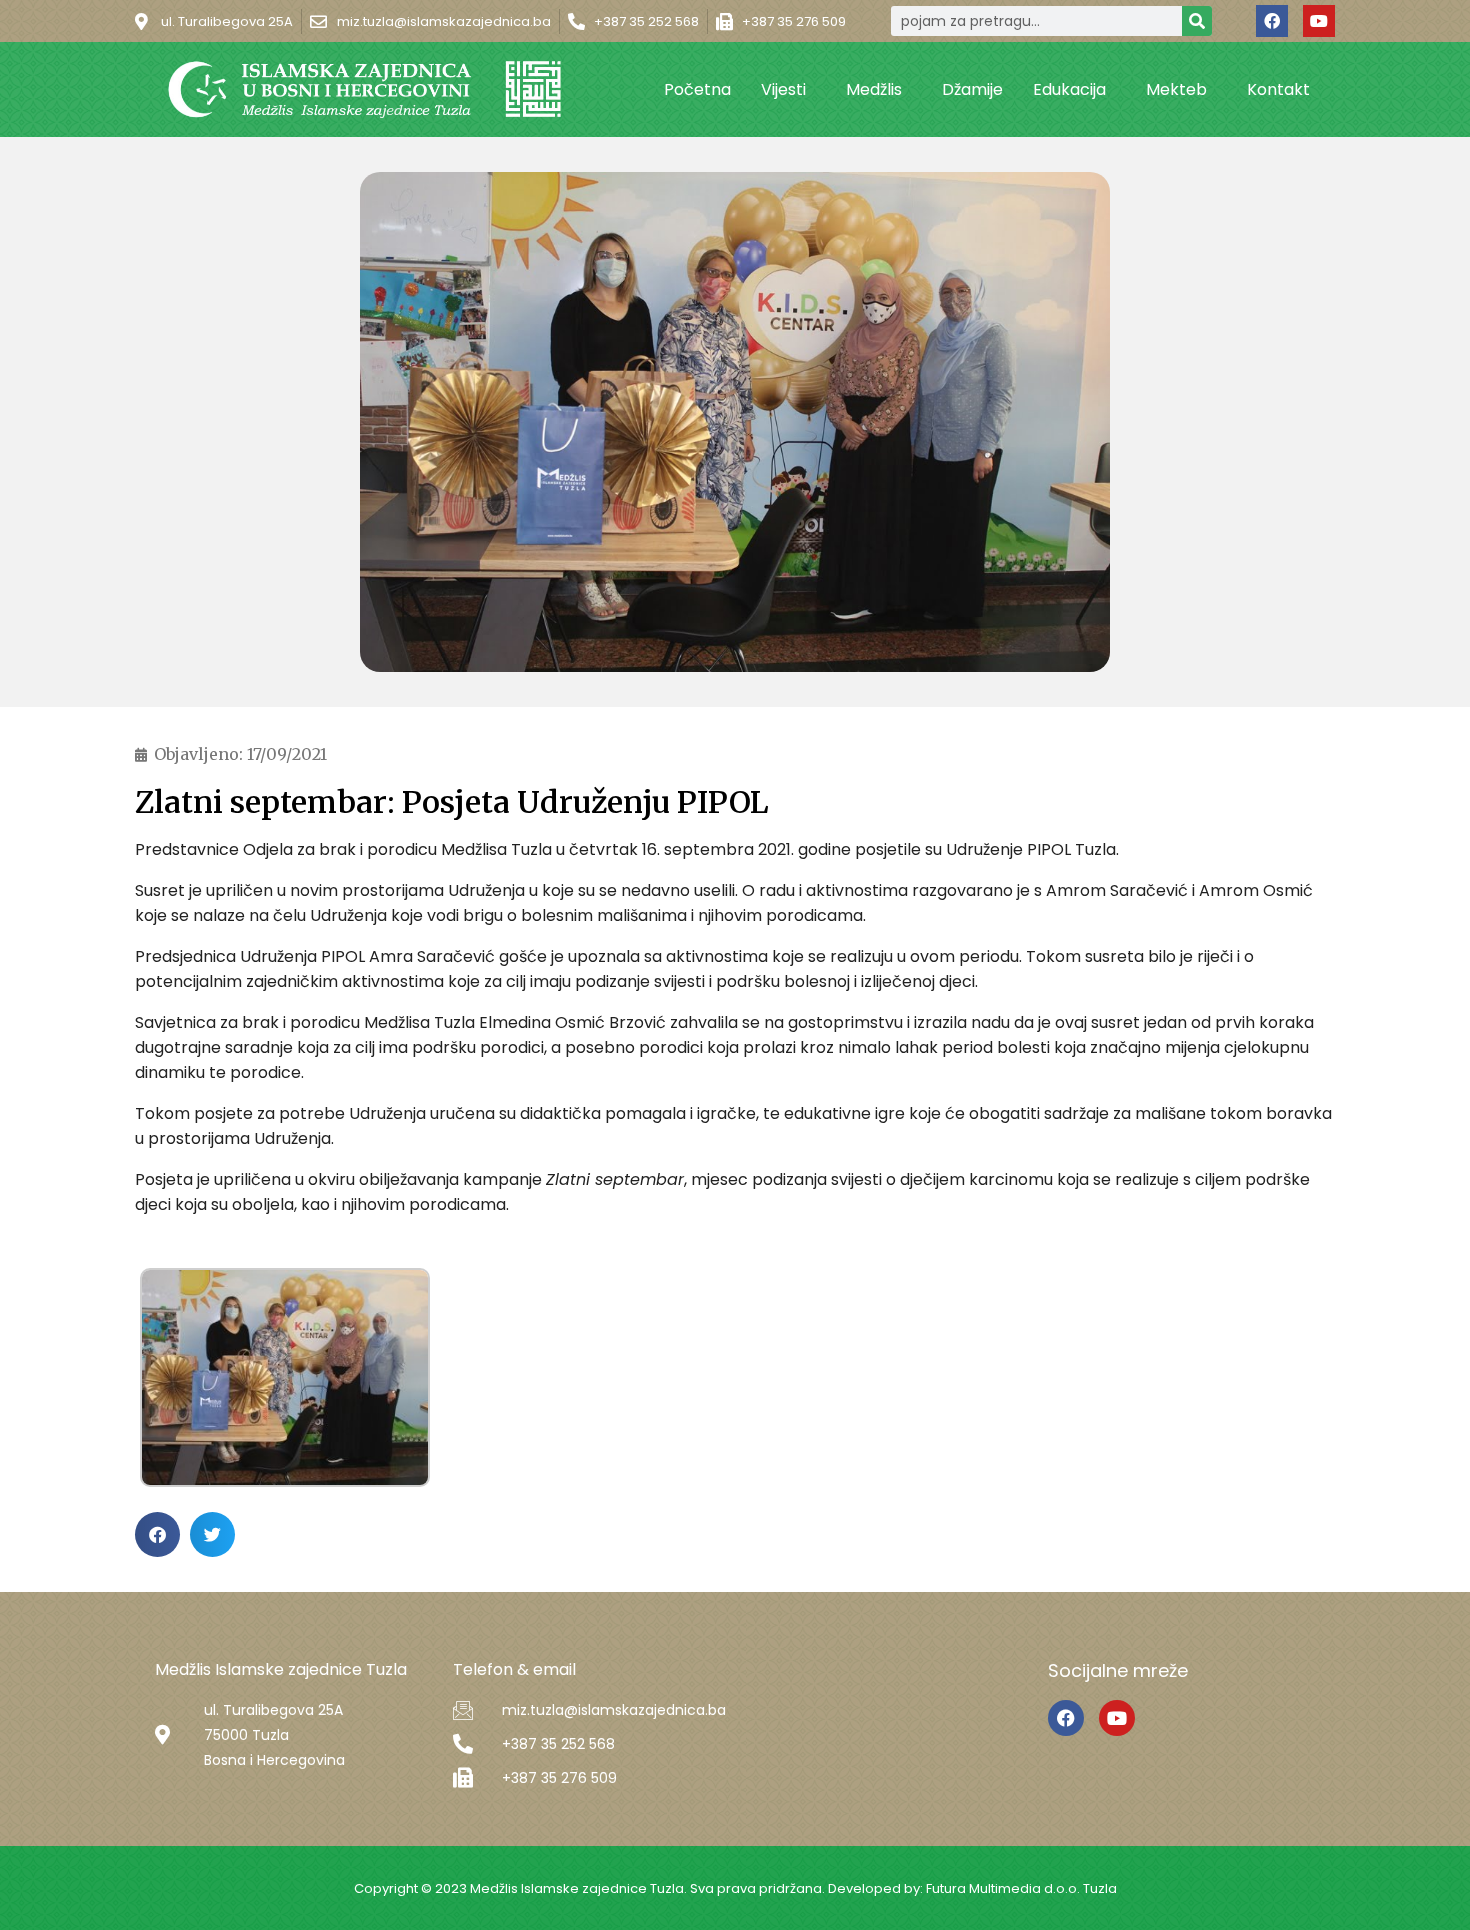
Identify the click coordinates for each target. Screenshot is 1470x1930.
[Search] (1197, 21)
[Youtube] (1319, 21)
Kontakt (1278, 89)
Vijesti (783, 89)
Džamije (972, 89)
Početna (697, 89)
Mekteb (1176, 89)
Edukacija (1069, 89)
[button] (157, 1534)
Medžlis (874, 89)
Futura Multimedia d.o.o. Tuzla (1021, 1888)
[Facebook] (1272, 21)
